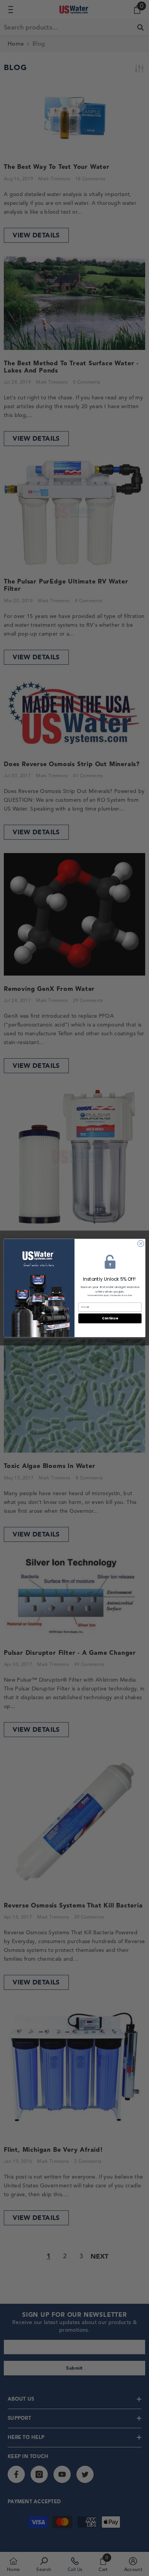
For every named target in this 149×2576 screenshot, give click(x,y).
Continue (110, 1318)
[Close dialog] (141, 1243)
